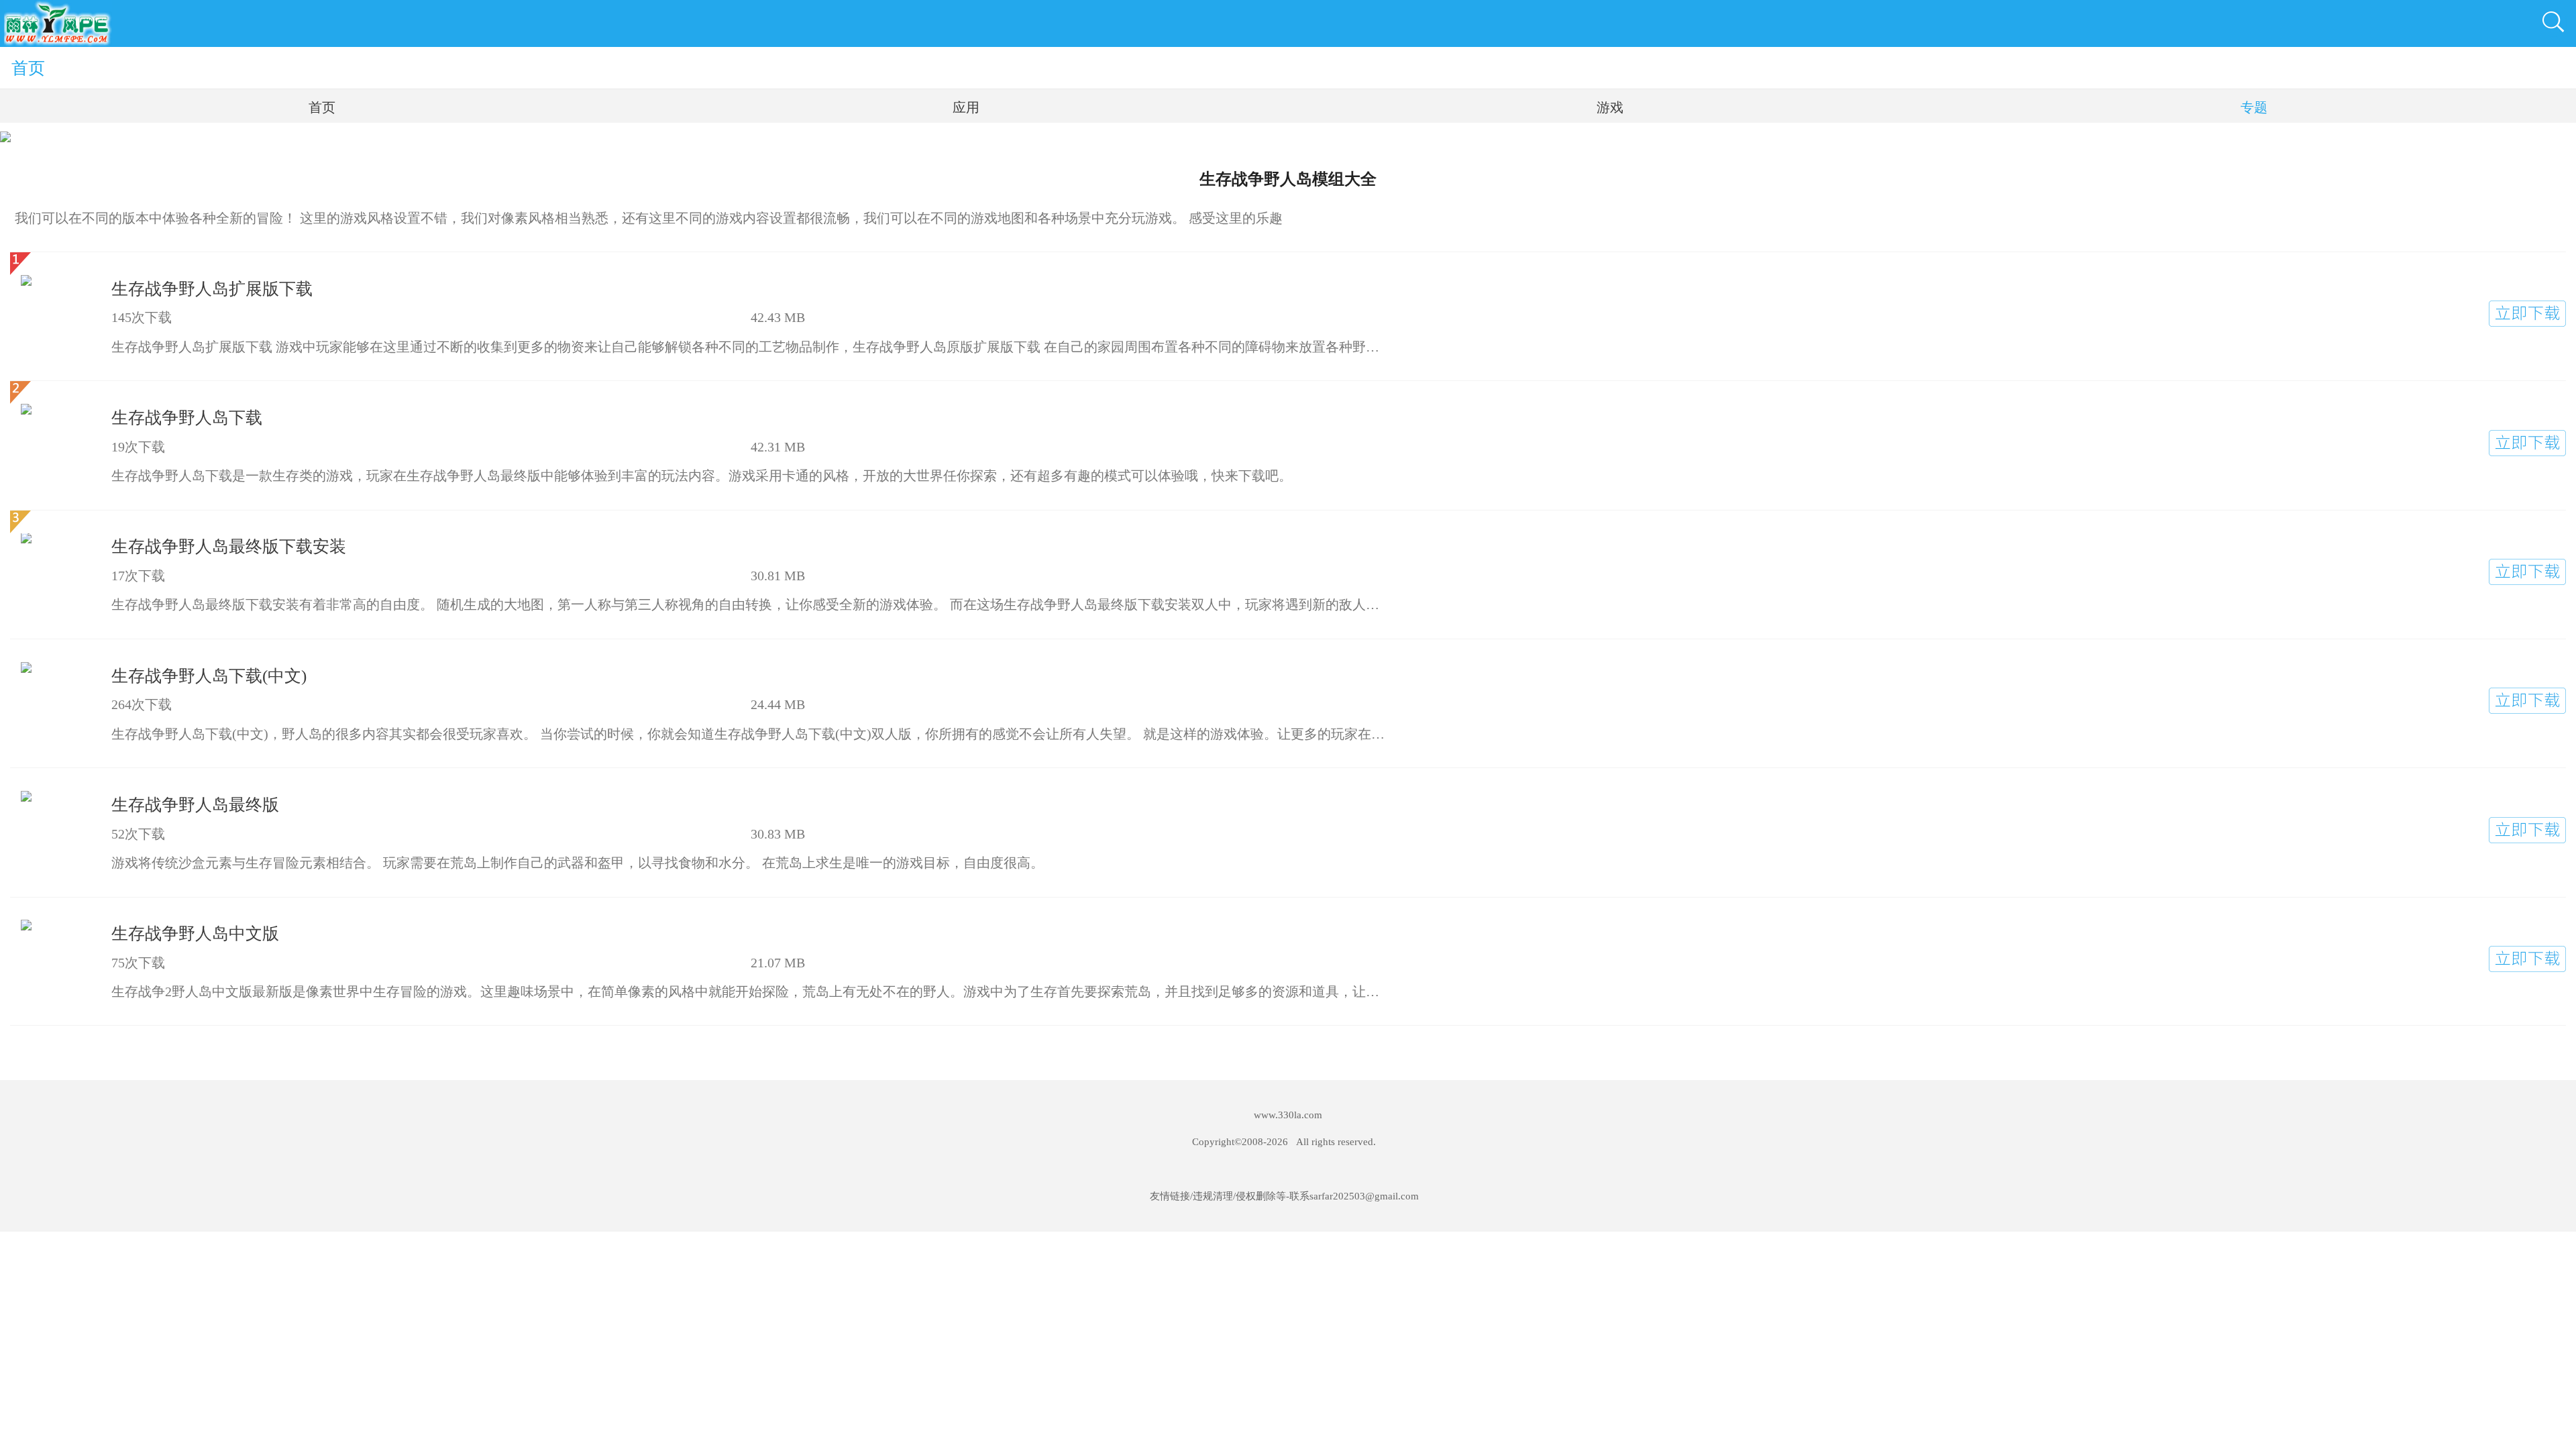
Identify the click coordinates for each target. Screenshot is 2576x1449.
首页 (28, 68)
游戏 (1610, 107)
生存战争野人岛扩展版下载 (212, 289)
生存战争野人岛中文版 (195, 933)
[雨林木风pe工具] (58, 23)
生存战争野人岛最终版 (195, 805)
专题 (2254, 107)
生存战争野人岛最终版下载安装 (229, 546)
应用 (966, 107)
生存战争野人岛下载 (187, 418)
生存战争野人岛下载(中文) (209, 676)
